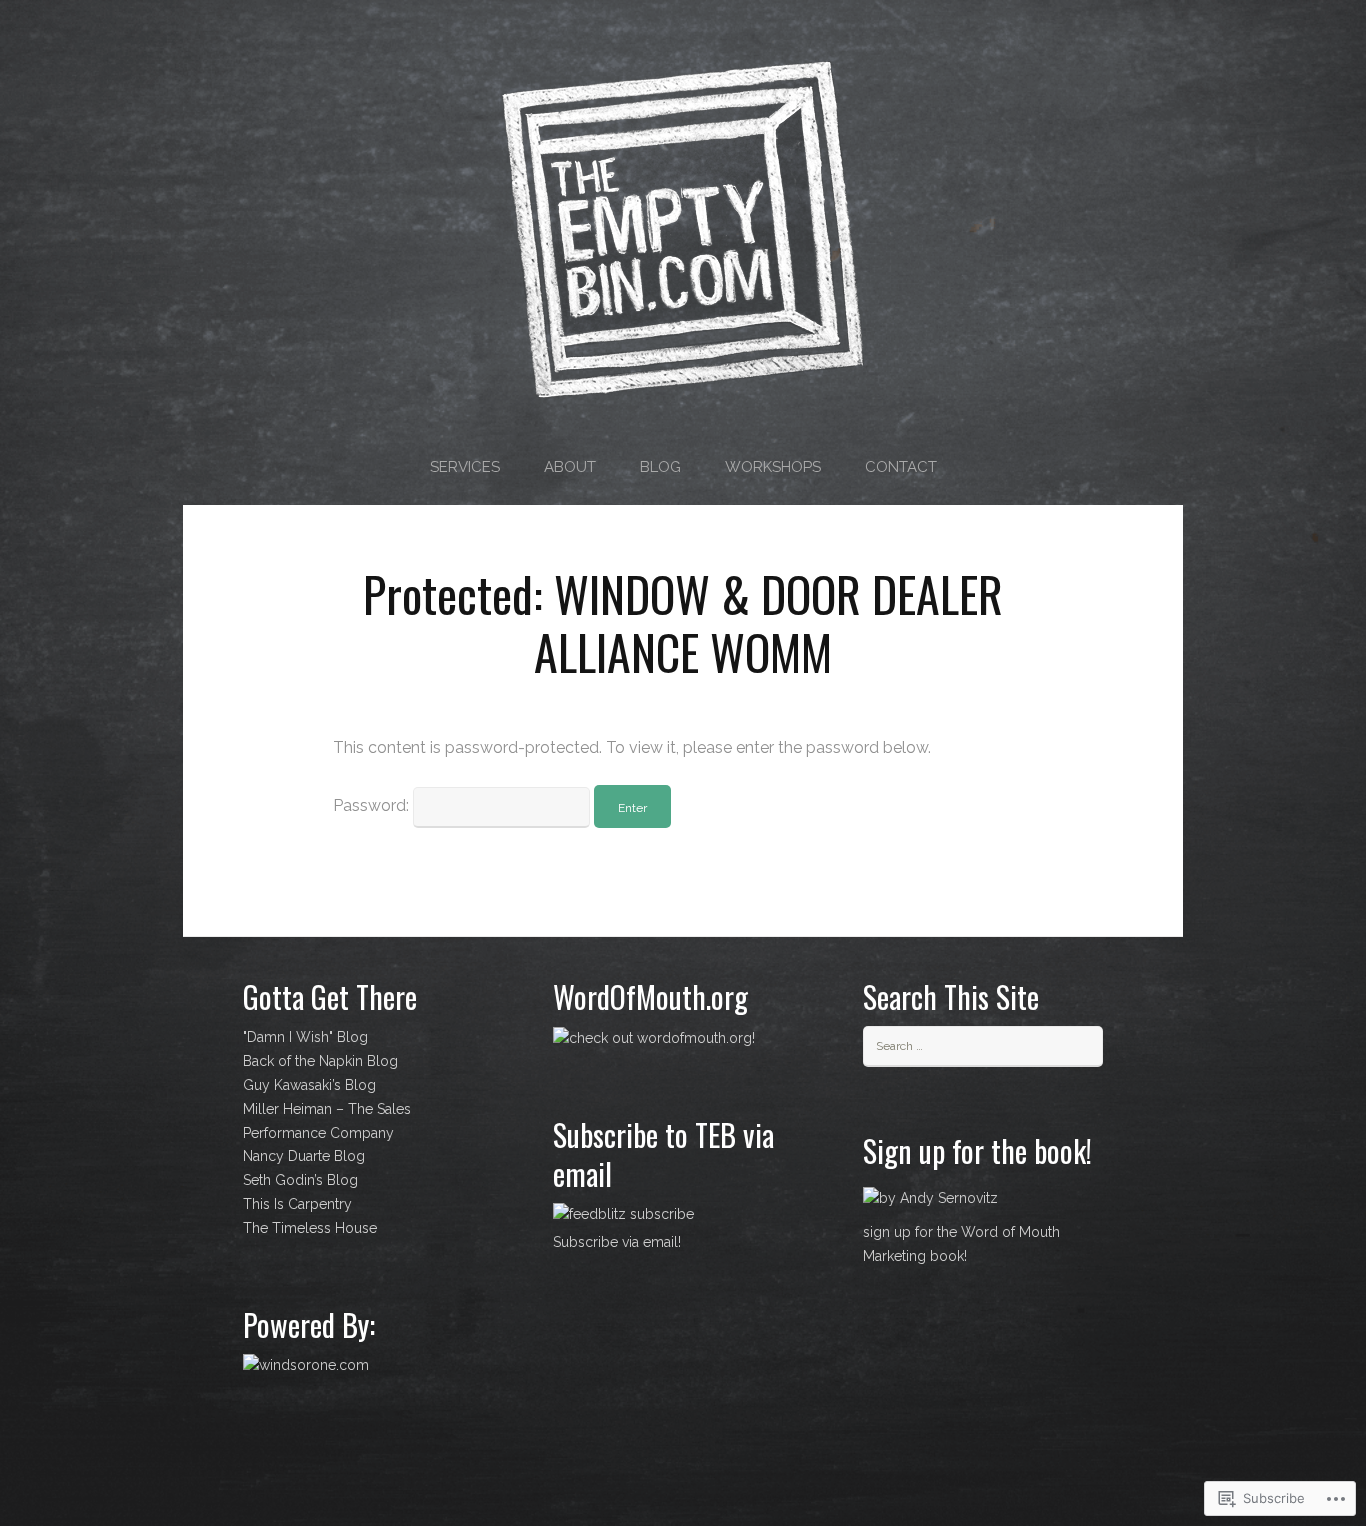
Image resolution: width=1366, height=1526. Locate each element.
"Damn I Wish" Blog (305, 1037)
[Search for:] (983, 1045)
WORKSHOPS (773, 467)
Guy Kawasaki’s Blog (309, 1085)
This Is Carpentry (297, 1204)
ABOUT (570, 467)
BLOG (660, 467)
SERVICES (465, 467)
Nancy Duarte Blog (304, 1156)
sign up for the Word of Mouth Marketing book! (961, 1244)
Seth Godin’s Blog (300, 1180)
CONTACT (901, 467)
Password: (373, 805)
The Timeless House (310, 1228)
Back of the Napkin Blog (320, 1061)
